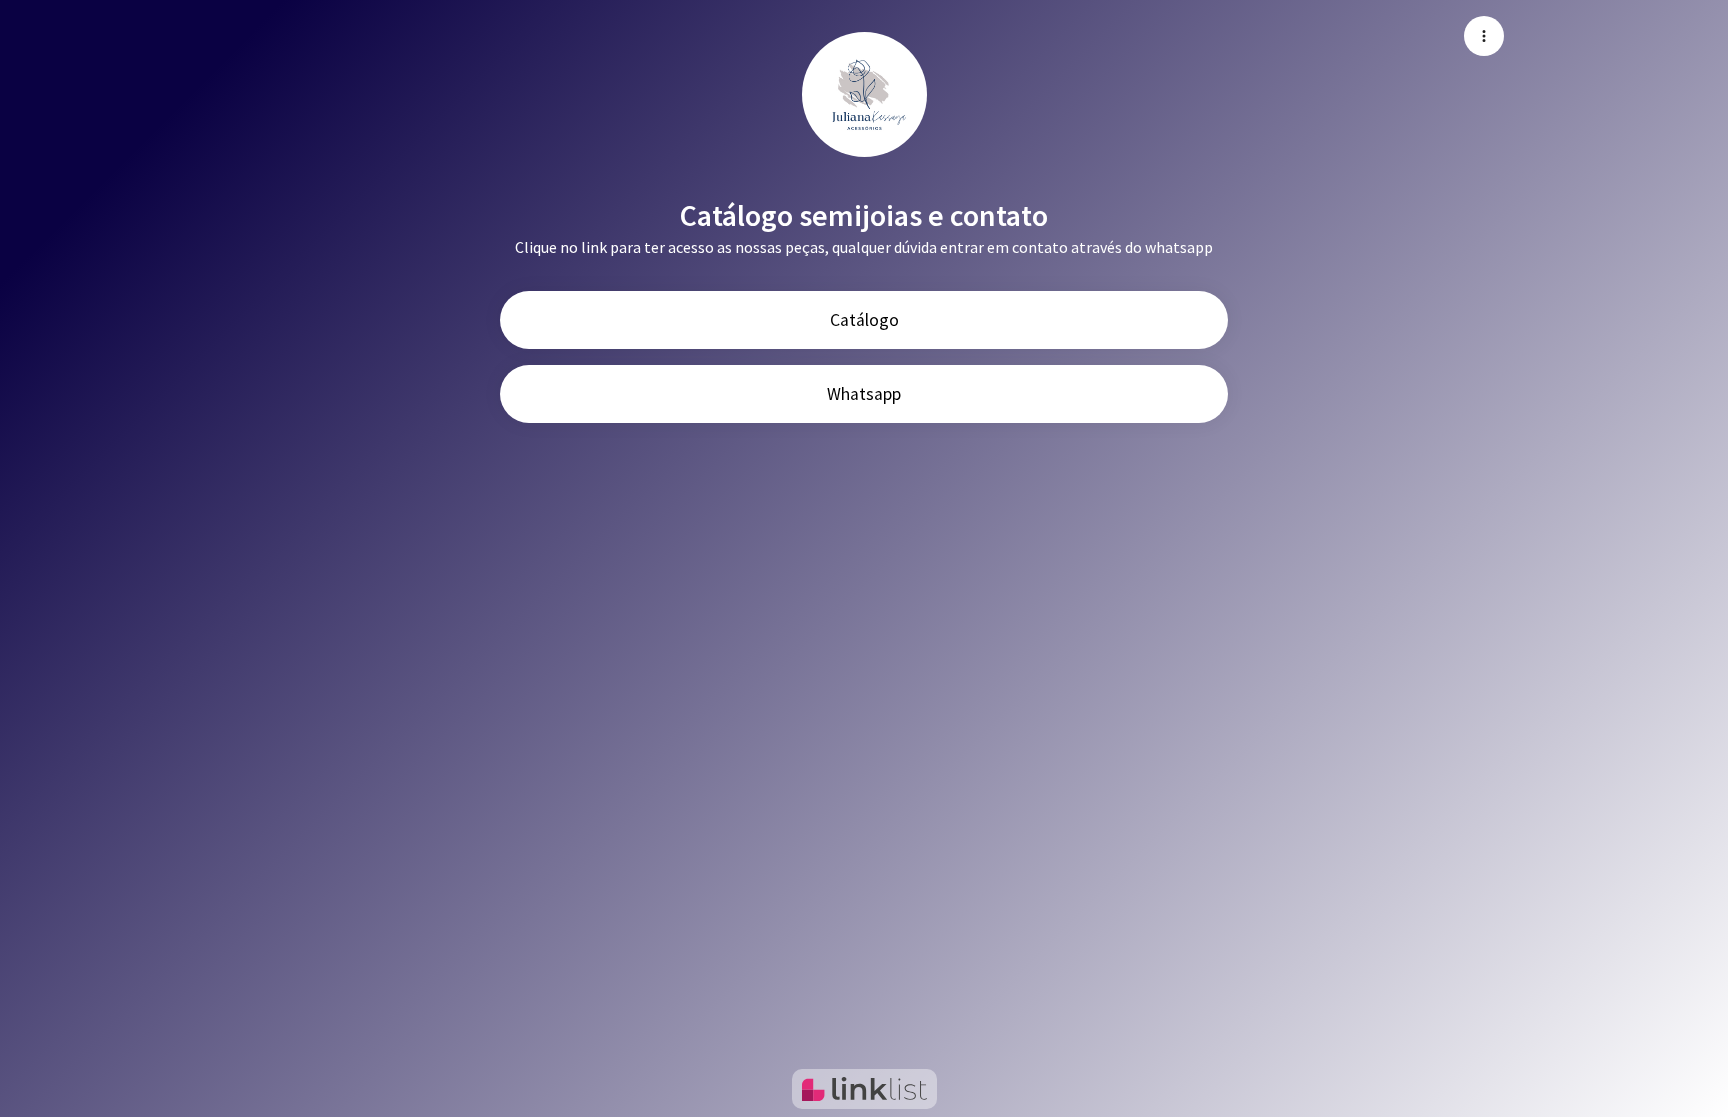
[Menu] (1484, 36)
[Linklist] (864, 1089)
